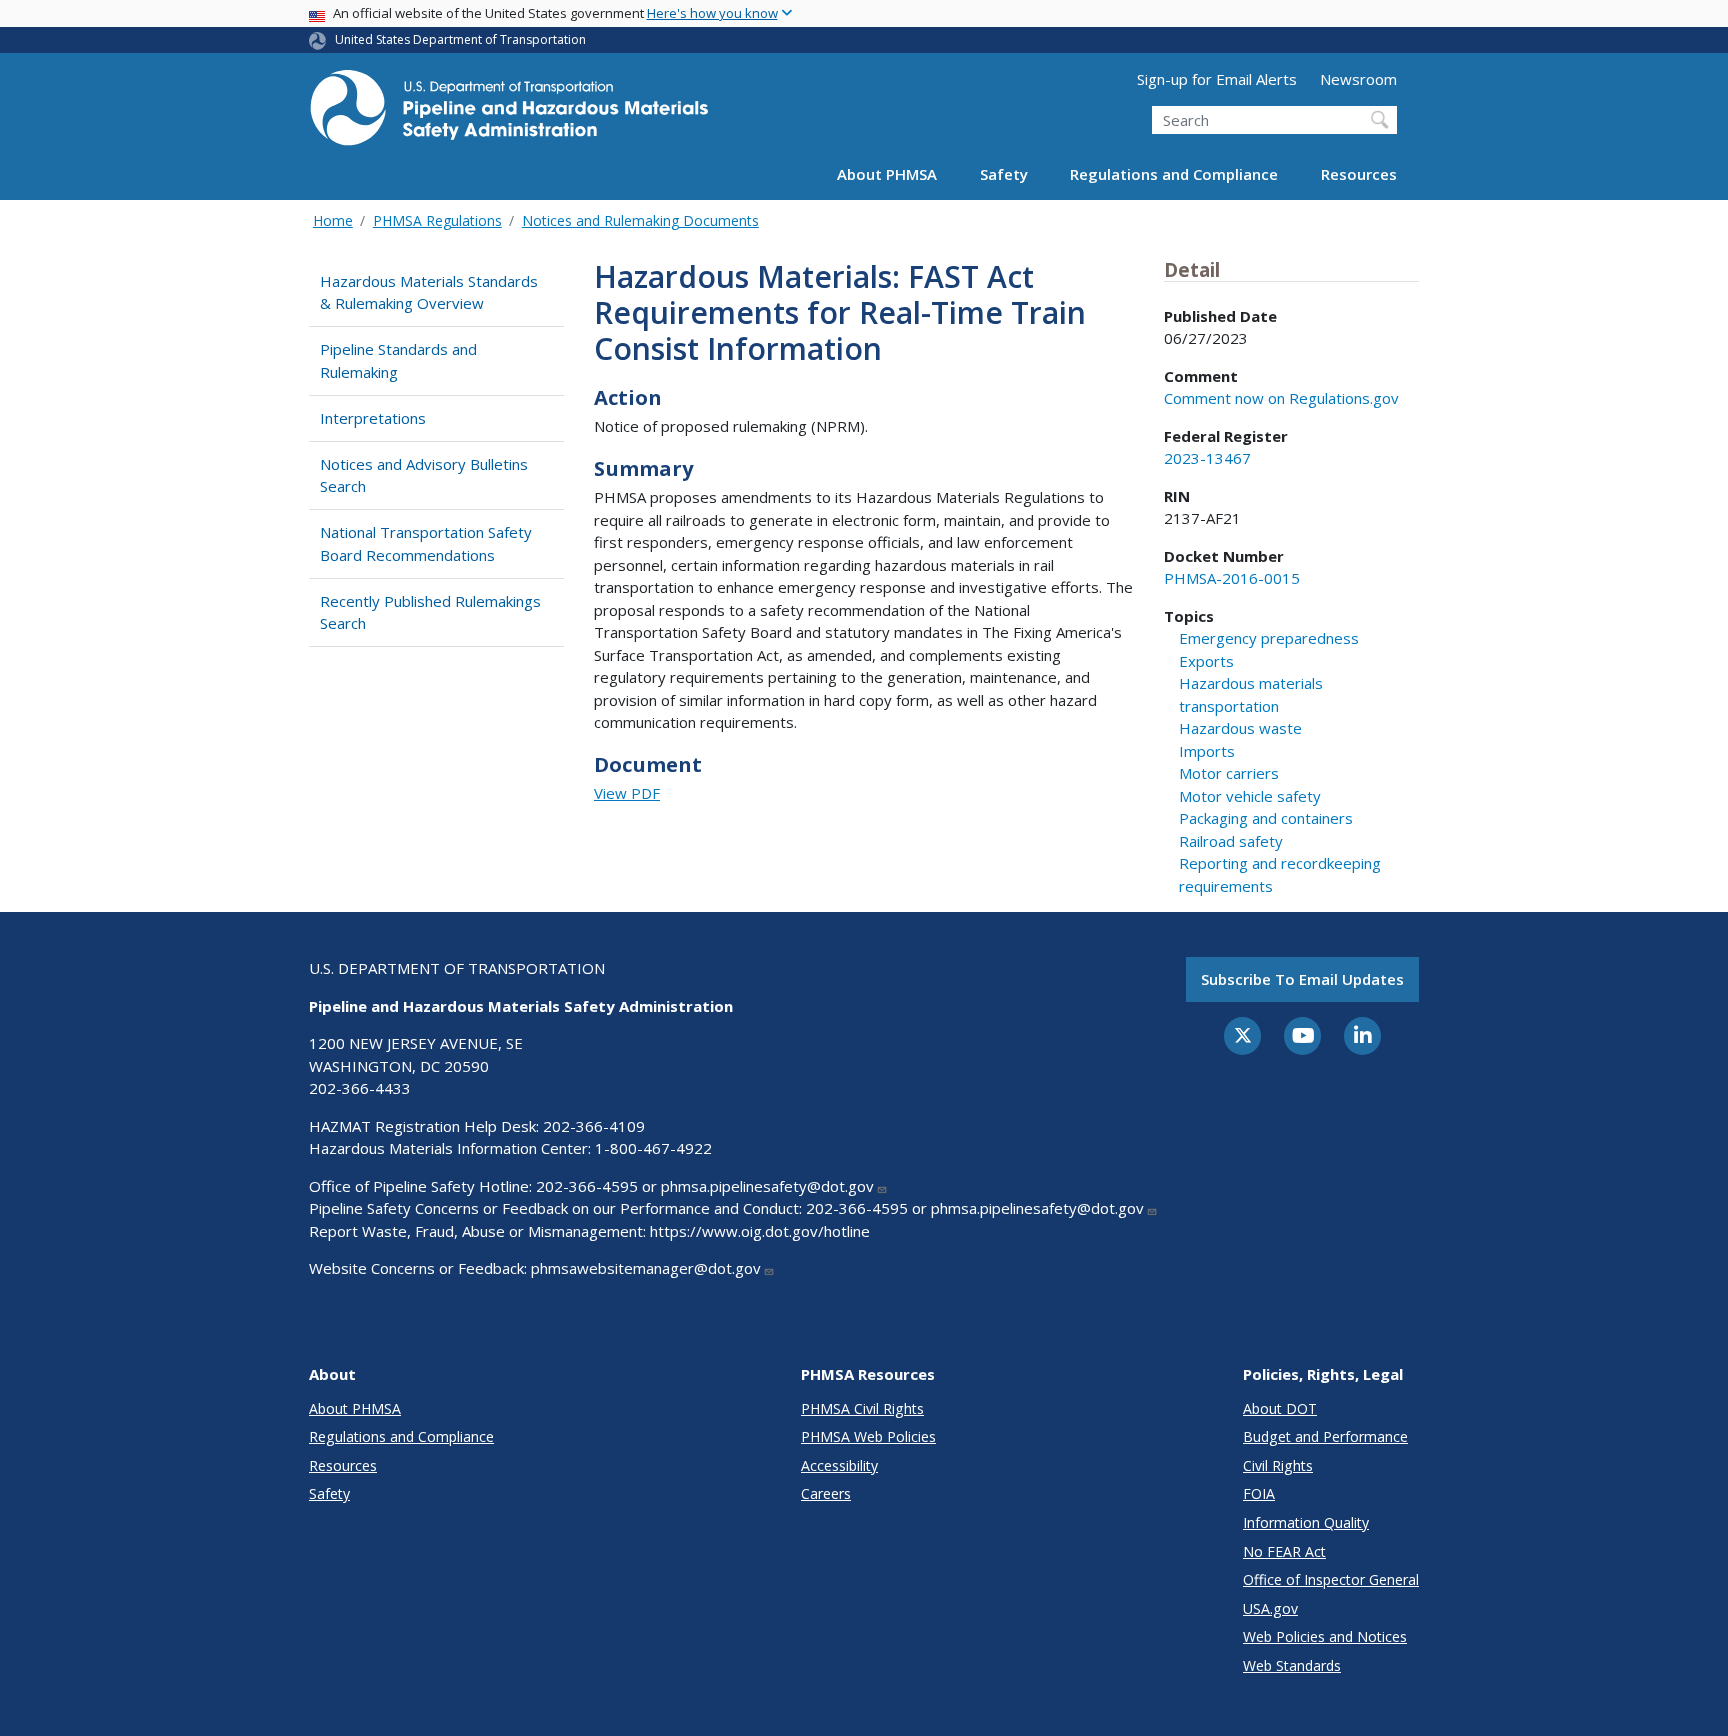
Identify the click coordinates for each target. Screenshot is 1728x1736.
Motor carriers (1229, 773)
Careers (826, 1493)
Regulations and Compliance (1174, 174)
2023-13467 (1207, 458)
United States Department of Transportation (460, 39)
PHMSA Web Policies (868, 1436)
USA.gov (1270, 1608)
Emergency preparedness (1269, 638)
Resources (1359, 174)
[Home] (509, 113)
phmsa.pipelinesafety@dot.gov (767, 1186)
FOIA (1259, 1493)
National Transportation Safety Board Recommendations (426, 543)
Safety (1004, 174)
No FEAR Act (1284, 1551)
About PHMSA (887, 174)
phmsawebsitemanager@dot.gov (646, 1268)
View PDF (627, 793)
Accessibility (839, 1465)
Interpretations (373, 418)
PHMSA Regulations (437, 220)
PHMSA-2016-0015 (1232, 578)
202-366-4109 (594, 1126)
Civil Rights (1278, 1465)
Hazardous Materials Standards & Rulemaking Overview (429, 292)
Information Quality (1306, 1522)
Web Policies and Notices (1325, 1636)
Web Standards (1292, 1665)
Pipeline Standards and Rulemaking (398, 360)
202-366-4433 (360, 1088)
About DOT (1280, 1408)
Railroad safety (1231, 841)
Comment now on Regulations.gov (1281, 398)
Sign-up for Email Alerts (1217, 79)
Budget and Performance (1325, 1436)
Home (333, 220)
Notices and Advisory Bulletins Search (424, 475)
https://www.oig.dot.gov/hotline (760, 1231)
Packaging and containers (1266, 818)
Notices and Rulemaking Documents (640, 220)
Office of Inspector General (1331, 1579)
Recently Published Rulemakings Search (430, 612)
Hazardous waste (1240, 728)
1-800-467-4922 (653, 1148)
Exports (1206, 661)
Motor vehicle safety (1250, 796)
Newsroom (1358, 79)
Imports (1207, 751)
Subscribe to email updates (1302, 979)
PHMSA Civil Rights (862, 1408)
